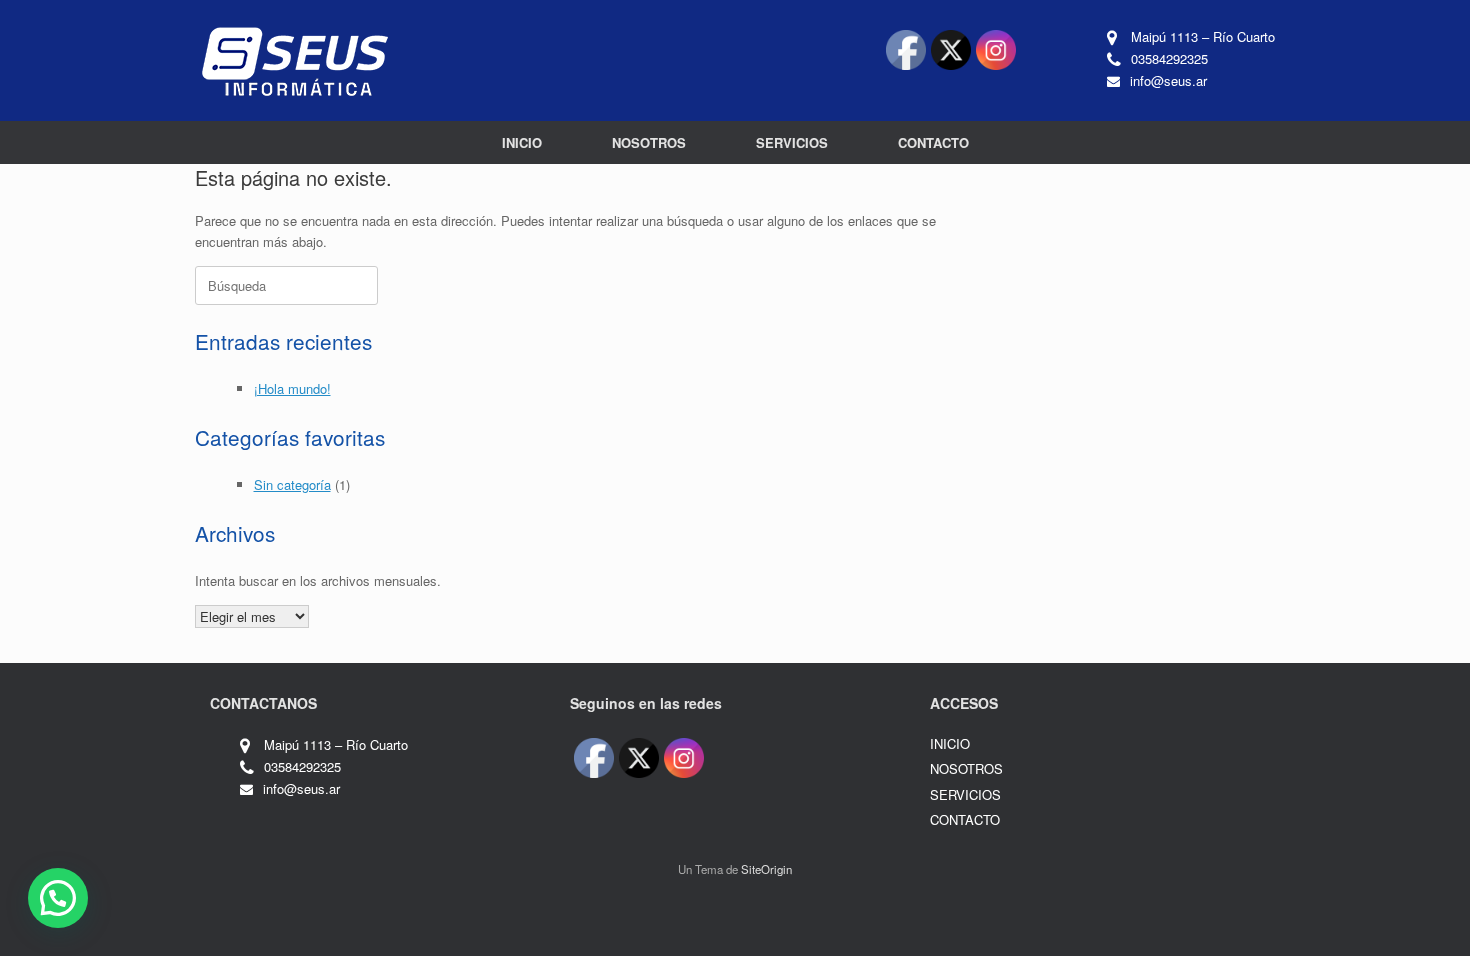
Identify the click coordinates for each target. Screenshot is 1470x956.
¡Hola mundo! (292, 388)
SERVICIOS (792, 142)
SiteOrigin (766, 869)
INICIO (522, 142)
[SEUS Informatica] (295, 60)
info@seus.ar (1168, 80)
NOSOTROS (649, 142)
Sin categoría (292, 484)
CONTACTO (933, 142)
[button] (58, 898)
